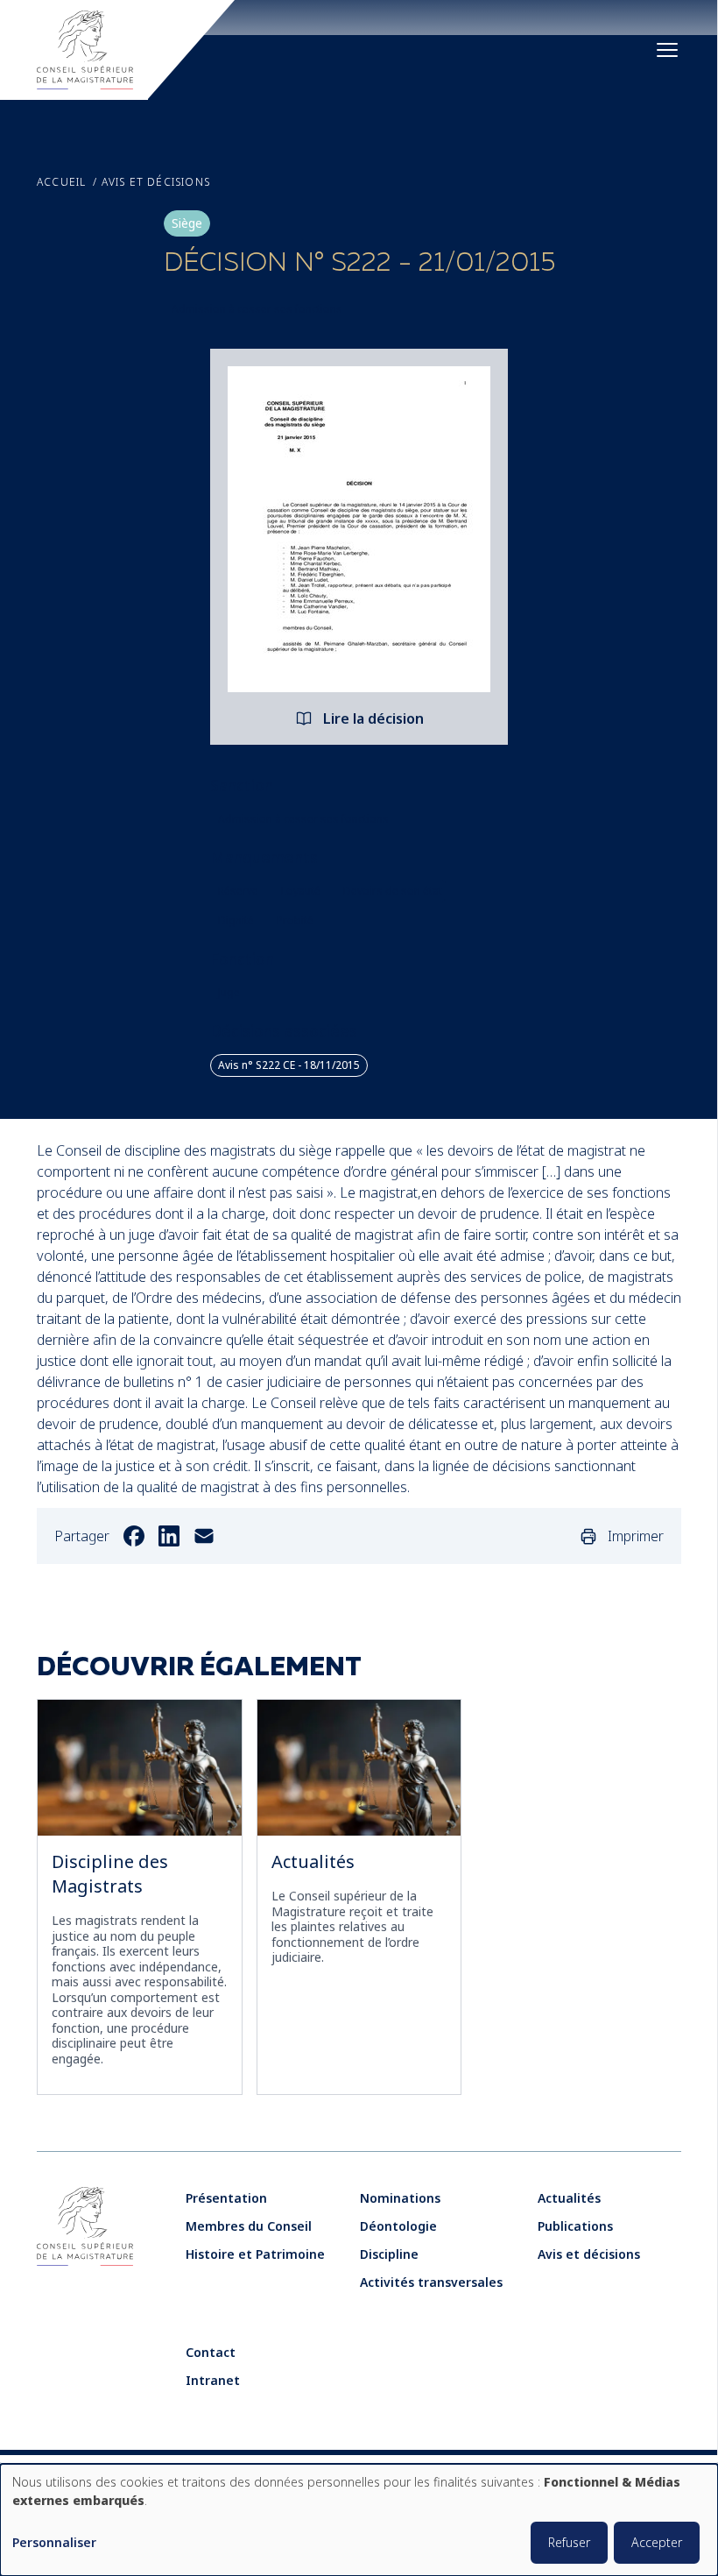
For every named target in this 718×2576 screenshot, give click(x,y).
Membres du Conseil (249, 2226)
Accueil (61, 182)
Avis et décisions (156, 182)
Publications (575, 2226)
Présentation (226, 2198)
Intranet (213, 2380)
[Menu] (667, 50)
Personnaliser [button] (54, 2543)
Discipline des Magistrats (110, 1874)
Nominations (400, 2198)
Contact (211, 2352)
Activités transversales (431, 2282)
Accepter (657, 2542)
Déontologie (398, 2226)
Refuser (569, 2542)
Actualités (313, 1861)
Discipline (389, 2254)
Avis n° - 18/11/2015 (289, 1065)
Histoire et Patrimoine (255, 2254)
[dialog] (359, 2520)
